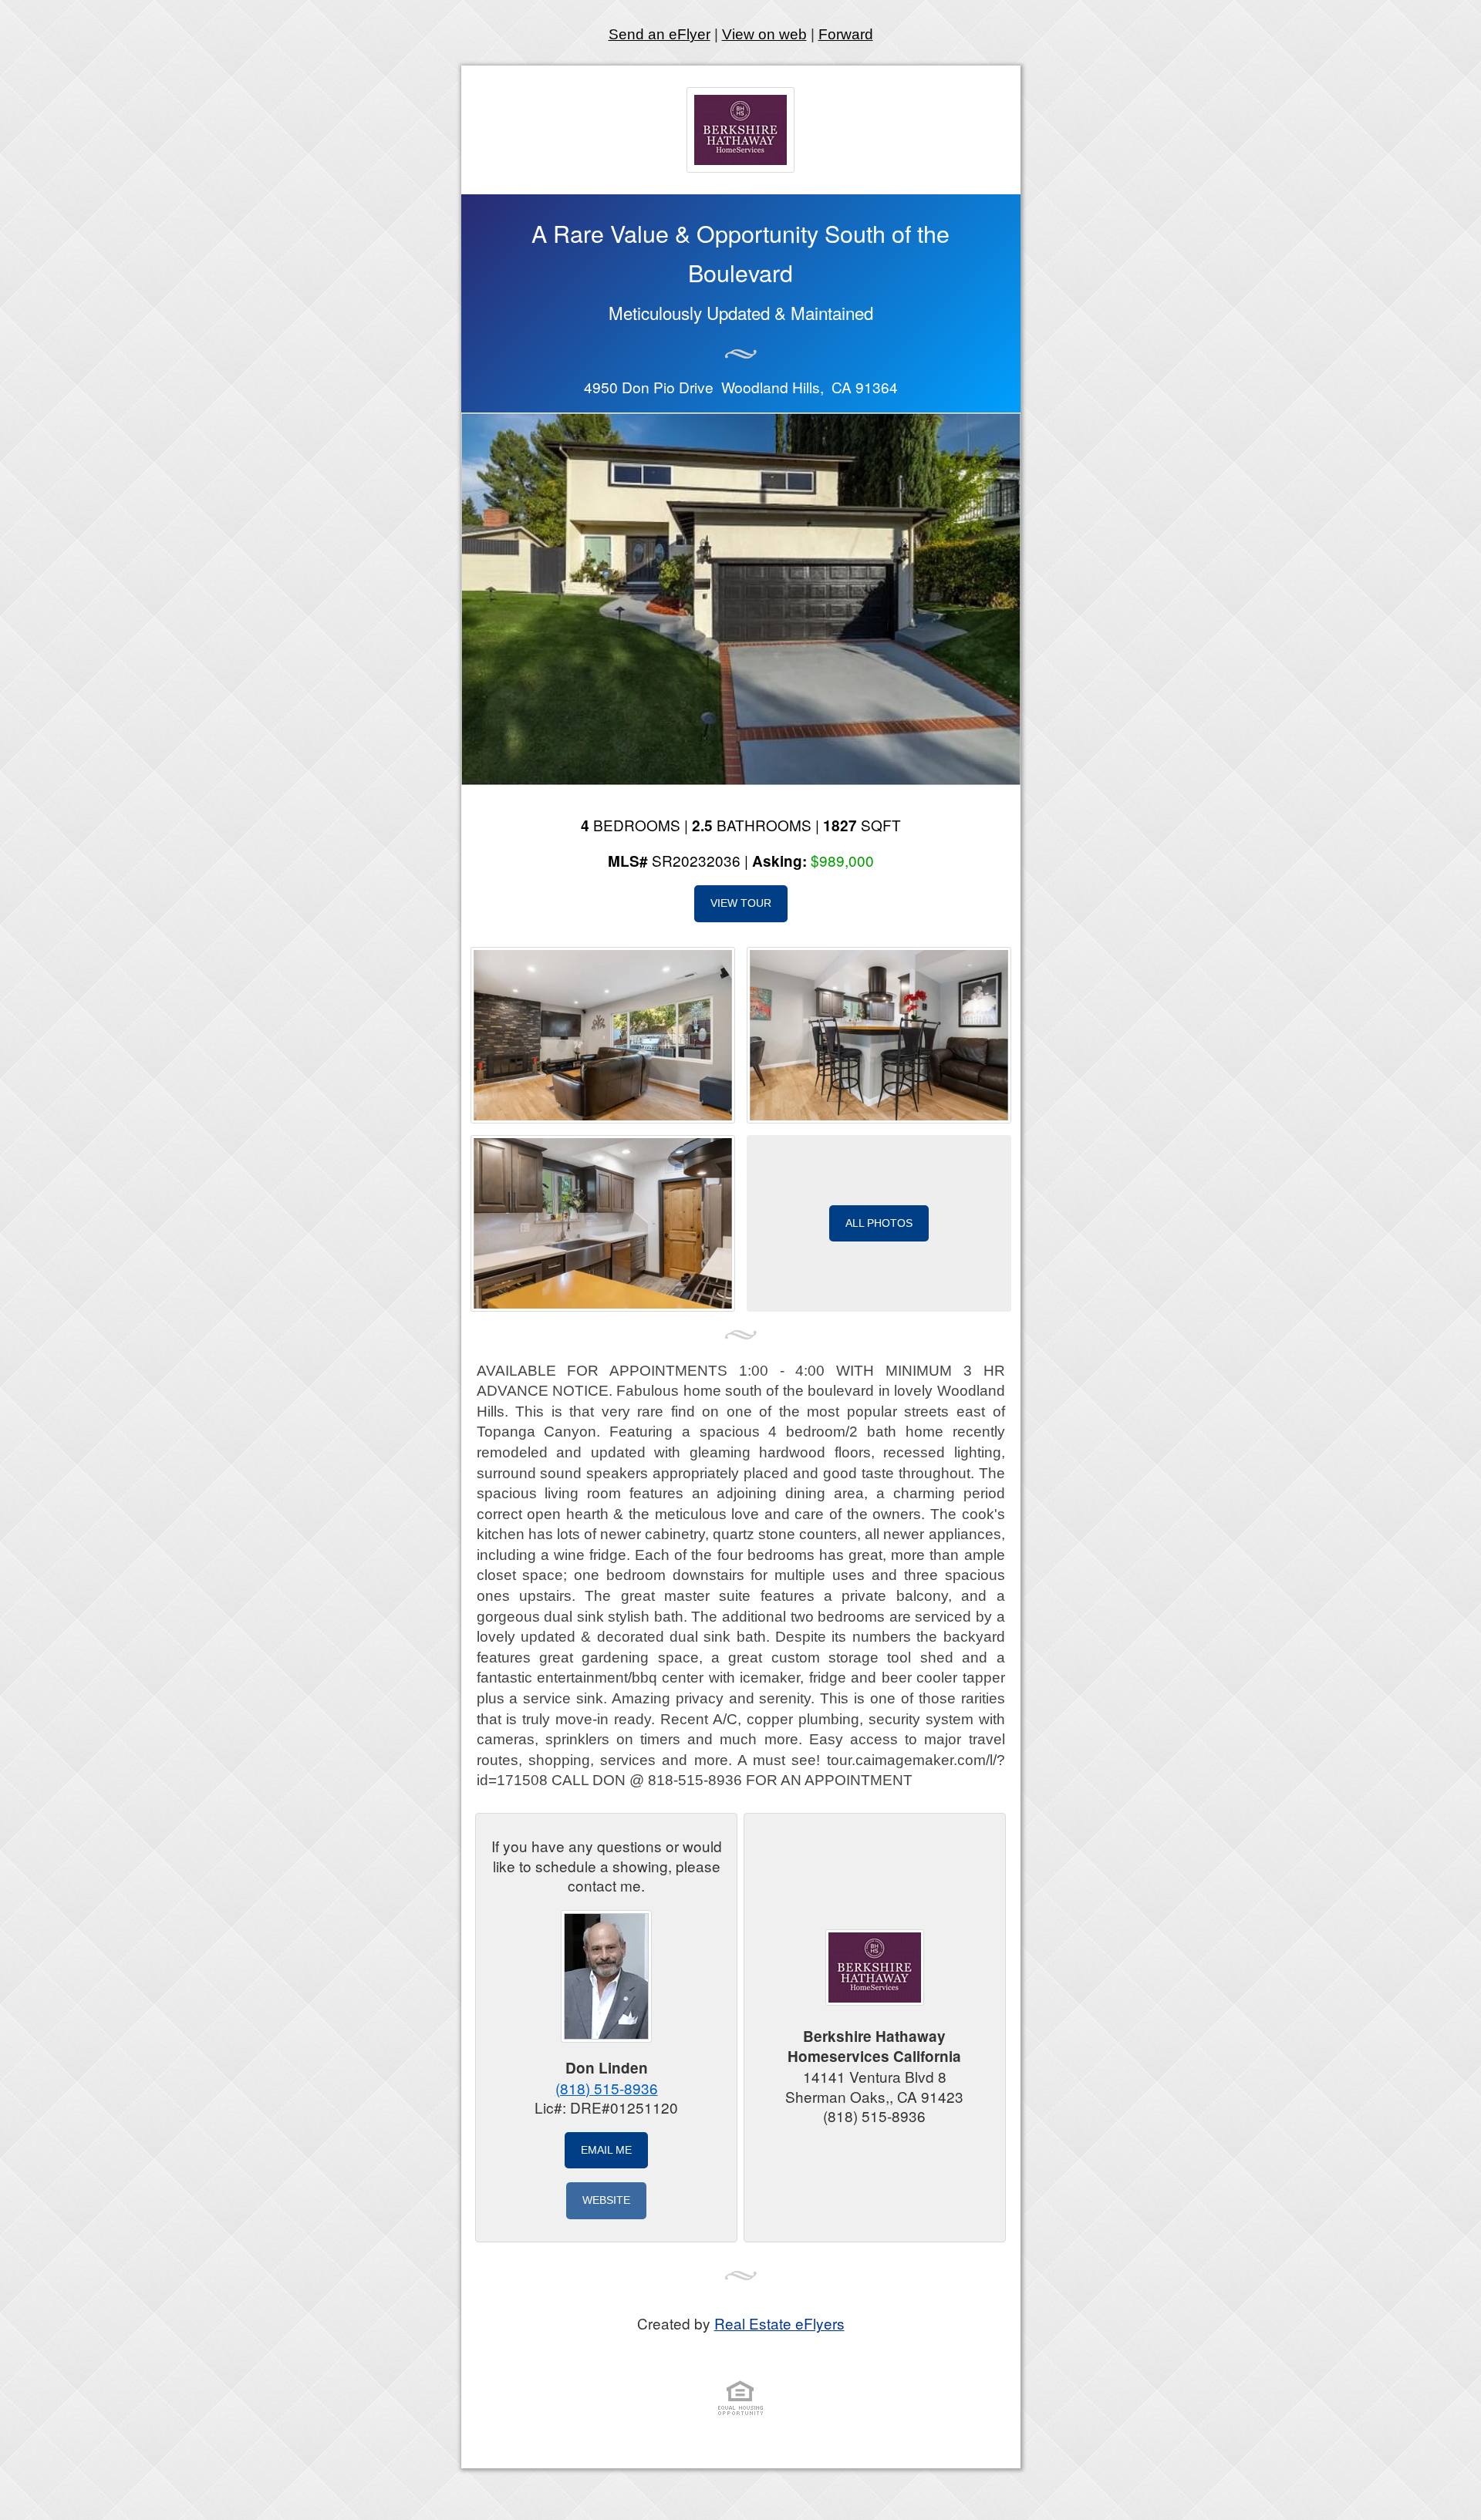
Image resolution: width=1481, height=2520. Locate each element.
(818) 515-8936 (607, 2088)
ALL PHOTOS (879, 1223)
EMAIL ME (606, 2150)
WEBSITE (606, 2200)
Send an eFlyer (660, 34)
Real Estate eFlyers (779, 2323)
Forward (846, 34)
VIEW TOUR (741, 903)
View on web (764, 34)
